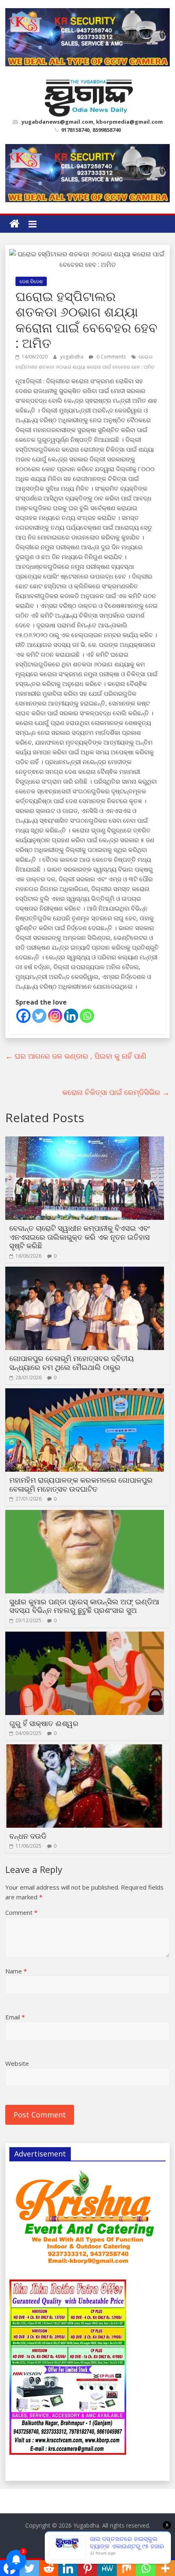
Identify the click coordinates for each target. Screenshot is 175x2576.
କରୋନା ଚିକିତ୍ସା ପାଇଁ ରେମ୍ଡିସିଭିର (116, 1092)
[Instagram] (55, 1016)
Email (15, 2017)
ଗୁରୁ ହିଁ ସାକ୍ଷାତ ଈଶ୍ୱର (44, 1723)
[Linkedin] (71, 1016)
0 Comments (110, 357)
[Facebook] (23, 1016)
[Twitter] (39, 1016)
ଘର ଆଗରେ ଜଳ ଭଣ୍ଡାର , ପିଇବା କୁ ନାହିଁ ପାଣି (76, 1056)
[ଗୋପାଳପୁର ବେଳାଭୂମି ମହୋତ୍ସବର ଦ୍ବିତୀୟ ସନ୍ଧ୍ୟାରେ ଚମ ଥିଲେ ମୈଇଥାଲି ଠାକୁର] (85, 1272)
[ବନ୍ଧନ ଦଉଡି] (85, 1749)
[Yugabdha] (14, 224)
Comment (21, 1912)
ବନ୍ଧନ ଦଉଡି (28, 1836)
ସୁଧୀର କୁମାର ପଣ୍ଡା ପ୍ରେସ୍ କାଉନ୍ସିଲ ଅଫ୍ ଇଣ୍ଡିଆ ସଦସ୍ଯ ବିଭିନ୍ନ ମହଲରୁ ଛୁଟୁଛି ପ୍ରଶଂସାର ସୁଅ (84, 1606)
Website (17, 2063)
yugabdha (72, 357)
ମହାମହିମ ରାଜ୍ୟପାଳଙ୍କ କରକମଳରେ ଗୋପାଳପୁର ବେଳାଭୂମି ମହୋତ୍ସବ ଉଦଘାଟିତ (81, 1484)
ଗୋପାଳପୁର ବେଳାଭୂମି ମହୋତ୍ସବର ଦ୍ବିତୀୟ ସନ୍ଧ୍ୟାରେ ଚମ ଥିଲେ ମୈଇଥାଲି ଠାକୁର (72, 1363)
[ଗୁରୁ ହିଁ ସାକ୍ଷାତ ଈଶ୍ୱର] (85, 1636)
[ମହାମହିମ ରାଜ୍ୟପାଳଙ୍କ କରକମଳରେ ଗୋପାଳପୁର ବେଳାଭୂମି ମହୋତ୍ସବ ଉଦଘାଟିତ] (85, 1393)
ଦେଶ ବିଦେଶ (31, 281)
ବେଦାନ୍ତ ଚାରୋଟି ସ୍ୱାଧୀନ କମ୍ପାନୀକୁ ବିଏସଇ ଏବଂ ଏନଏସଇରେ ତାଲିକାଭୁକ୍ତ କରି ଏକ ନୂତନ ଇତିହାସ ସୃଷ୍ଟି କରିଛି (80, 1237)
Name (16, 1971)
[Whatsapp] (87, 1016)
